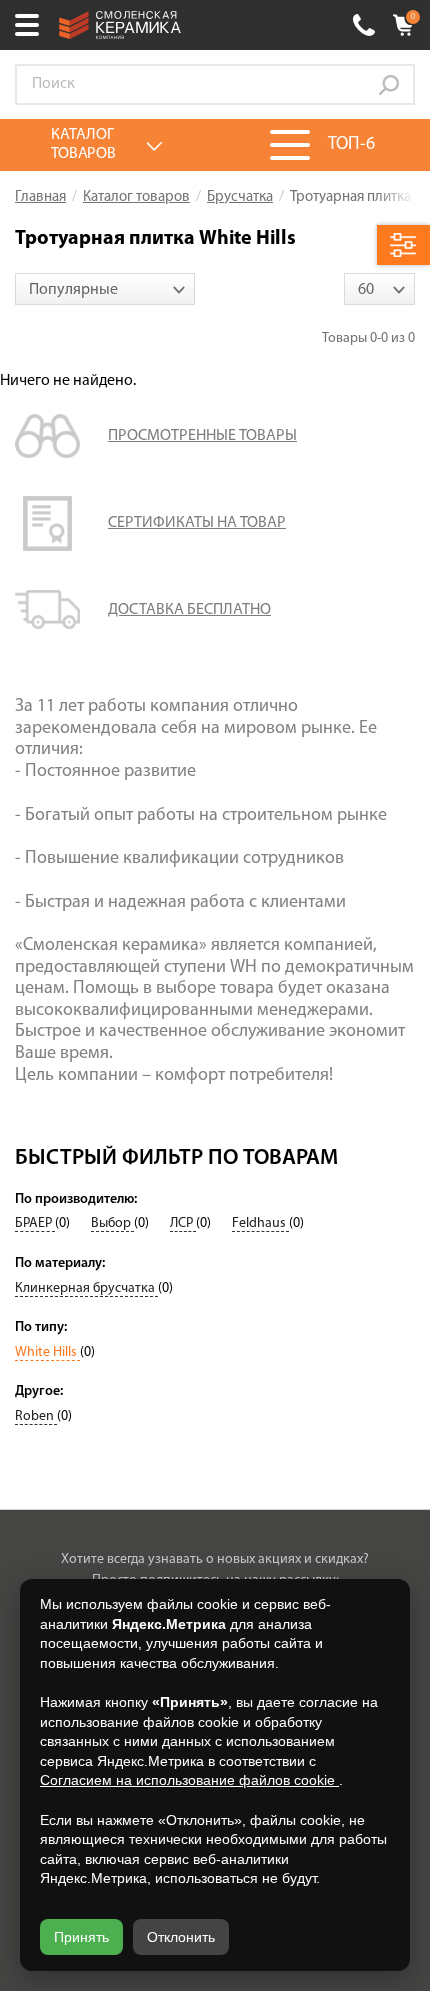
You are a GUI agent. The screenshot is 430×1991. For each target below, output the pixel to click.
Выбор (112, 1223)
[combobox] (105, 289)
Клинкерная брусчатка (86, 1288)
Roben (36, 1416)
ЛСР (183, 1223)
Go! (389, 85)
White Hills (47, 1352)
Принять (81, 1937)
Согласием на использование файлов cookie (189, 1780)
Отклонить (181, 1937)
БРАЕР (35, 1223)
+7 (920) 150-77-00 (364, 25)
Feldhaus (260, 1223)
